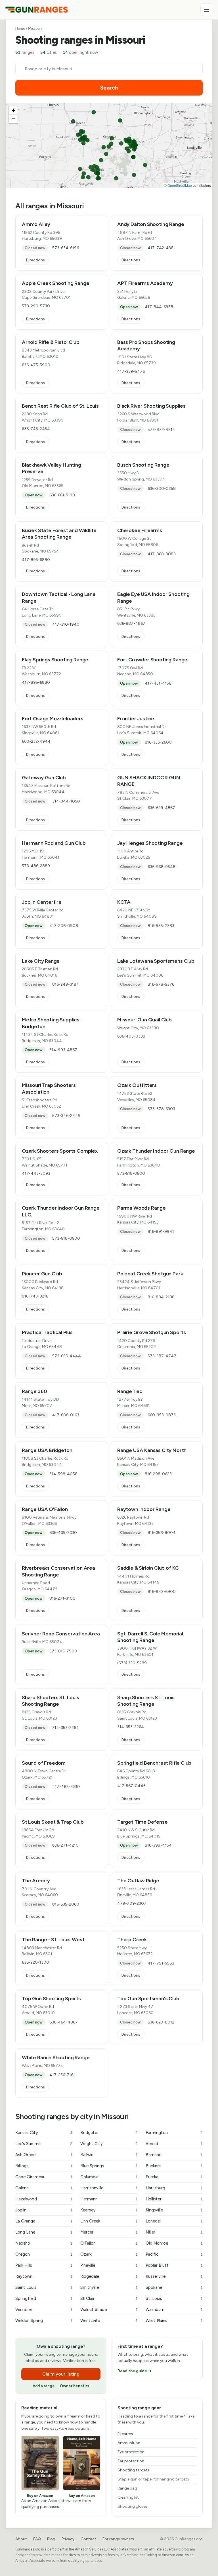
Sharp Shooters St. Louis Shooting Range (51, 1701)
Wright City (109, 2144)
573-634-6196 (66, 248)
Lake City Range (41, 961)
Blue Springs (109, 2166)
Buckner (174, 2166)
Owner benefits (75, 2386)
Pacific (174, 2254)
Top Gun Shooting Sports (51, 1999)
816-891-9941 (161, 1232)
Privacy (68, 2539)
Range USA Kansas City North (152, 1450)
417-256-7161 (62, 2075)
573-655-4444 (67, 1356)
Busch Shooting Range (143, 465)
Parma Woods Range (142, 1208)
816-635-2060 (66, 1904)
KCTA (124, 902)
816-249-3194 (66, 984)
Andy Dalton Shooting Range (151, 224)
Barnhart (174, 2155)
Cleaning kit (128, 2497)
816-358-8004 (162, 1533)
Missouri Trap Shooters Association (49, 1088)
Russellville (174, 2276)
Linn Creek (109, 2221)
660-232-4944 (36, 741)
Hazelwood (44, 2199)
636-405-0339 (131, 1036)
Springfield (44, 2298)
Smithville (109, 2287)
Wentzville (109, 2321)
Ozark (109, 2254)
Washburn (174, 2310)
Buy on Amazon (40, 2496)
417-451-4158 (158, 683)
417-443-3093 (36, 1173)
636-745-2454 (36, 429)
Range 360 (34, 1391)
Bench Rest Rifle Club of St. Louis (60, 406)
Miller (174, 2232)
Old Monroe (174, 2243)
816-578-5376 (161, 984)
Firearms (125, 2434)
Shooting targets (133, 2470)
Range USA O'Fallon (45, 1509)
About (21, 2539)
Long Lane (44, 2232)
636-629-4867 (161, 808)
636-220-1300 (35, 1962)
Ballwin (109, 2155)
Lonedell (174, 2221)
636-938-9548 (162, 867)
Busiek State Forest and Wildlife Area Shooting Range (59, 534)
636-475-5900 (36, 365)
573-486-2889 (36, 866)
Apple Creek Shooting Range (55, 283)
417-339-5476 (131, 372)
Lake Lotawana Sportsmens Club (156, 961)
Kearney (109, 2210)
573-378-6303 (161, 1109)
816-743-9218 (35, 1296)
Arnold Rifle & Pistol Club (51, 342)
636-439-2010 (63, 1533)
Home (20, 28)
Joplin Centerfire (42, 902)
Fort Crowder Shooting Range (152, 660)
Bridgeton (109, 2133)
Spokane (174, 2287)
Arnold (174, 2144)
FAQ (37, 2539)
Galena (44, 2188)
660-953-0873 (162, 1415)
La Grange (44, 2221)
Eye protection (131, 2452)
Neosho (44, 2243)
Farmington (174, 2133)
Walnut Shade (109, 2310)
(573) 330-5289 (132, 1663)
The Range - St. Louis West (53, 1940)
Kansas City (44, 2133)
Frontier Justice (136, 719)
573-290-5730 (36, 306)
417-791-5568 (161, 1963)
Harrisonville (109, 2188)
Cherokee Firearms (140, 530)
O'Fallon (109, 2243)
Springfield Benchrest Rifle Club (154, 1763)
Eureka (174, 2177)
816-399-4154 (158, 1845)
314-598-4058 (63, 1474)
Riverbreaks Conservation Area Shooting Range (58, 1571)
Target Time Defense (142, 1822)
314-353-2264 (66, 1728)
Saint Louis (44, 2287)
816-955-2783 (161, 926)
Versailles (44, 2310)
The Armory (36, 1881)
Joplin (44, 2210)
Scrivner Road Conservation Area (61, 1634)
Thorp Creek (132, 1940)
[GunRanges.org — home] (36, 10)
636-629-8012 (161, 2022)
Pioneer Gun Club (42, 1274)
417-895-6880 (36, 560)
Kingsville (174, 2210)
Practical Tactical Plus (47, 1332)
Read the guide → (135, 2371)
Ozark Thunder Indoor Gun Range (156, 1151)
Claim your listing (61, 2374)
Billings (44, 2166)
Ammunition (129, 2443)
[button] (13, 111)
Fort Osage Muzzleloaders (53, 719)
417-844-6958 (159, 307)
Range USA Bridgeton (47, 1450)
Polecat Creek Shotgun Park (150, 1274)
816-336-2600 (158, 742)
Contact (88, 2539)
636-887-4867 (131, 624)
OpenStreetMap (180, 185)
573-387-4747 (162, 1356)
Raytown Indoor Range (144, 1509)
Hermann (109, 2199)
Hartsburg (174, 2188)
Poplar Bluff (174, 2265)
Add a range (44, 2386)
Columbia (109, 2177)
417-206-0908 (64, 926)
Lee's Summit (44, 2144)
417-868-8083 (162, 554)
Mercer (109, 2232)
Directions (35, 260)
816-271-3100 (62, 1598)
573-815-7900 (63, 1651)
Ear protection (131, 2461)
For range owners (118, 2539)
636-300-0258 (162, 489)
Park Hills (44, 2265)
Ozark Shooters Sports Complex (60, 1151)
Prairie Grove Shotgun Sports (152, 1332)
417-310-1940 (66, 624)
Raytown (44, 2276)
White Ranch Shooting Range (56, 2058)
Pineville (109, 2265)
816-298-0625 (158, 1474)
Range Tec (130, 1391)
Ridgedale (109, 2276)
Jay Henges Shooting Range (150, 843)
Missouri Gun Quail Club (144, 1020)
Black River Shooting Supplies (151, 406)
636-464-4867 (64, 2022)
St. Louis (174, 2298)
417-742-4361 (161, 248)
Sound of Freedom (44, 1763)
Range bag (127, 2488)
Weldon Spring (44, 2321)
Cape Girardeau (44, 2177)
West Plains (174, 2321)
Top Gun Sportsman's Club (148, 1999)
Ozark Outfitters (137, 1085)
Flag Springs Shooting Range (55, 660)
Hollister (174, 2199)
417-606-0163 (66, 1415)
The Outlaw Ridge (138, 1881)
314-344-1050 (66, 801)
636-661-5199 (62, 495)
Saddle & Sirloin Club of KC (148, 1568)
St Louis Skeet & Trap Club (53, 1822)
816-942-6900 (162, 1592)
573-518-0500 (131, 1173)
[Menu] (207, 10)
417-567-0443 (131, 1786)
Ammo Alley (36, 224)
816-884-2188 (161, 1297)
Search (109, 88)
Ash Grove (44, 2155)
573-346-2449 (66, 1116)
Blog (51, 2539)
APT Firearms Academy (145, 283)
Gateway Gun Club (44, 778)
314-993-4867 (63, 1050)
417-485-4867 (66, 1787)
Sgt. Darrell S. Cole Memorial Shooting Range (150, 1637)
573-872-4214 (161, 430)
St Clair (109, 2298)
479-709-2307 (132, 1903)
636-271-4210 (65, 1845)
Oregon (44, 2254)
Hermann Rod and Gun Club (54, 843)
